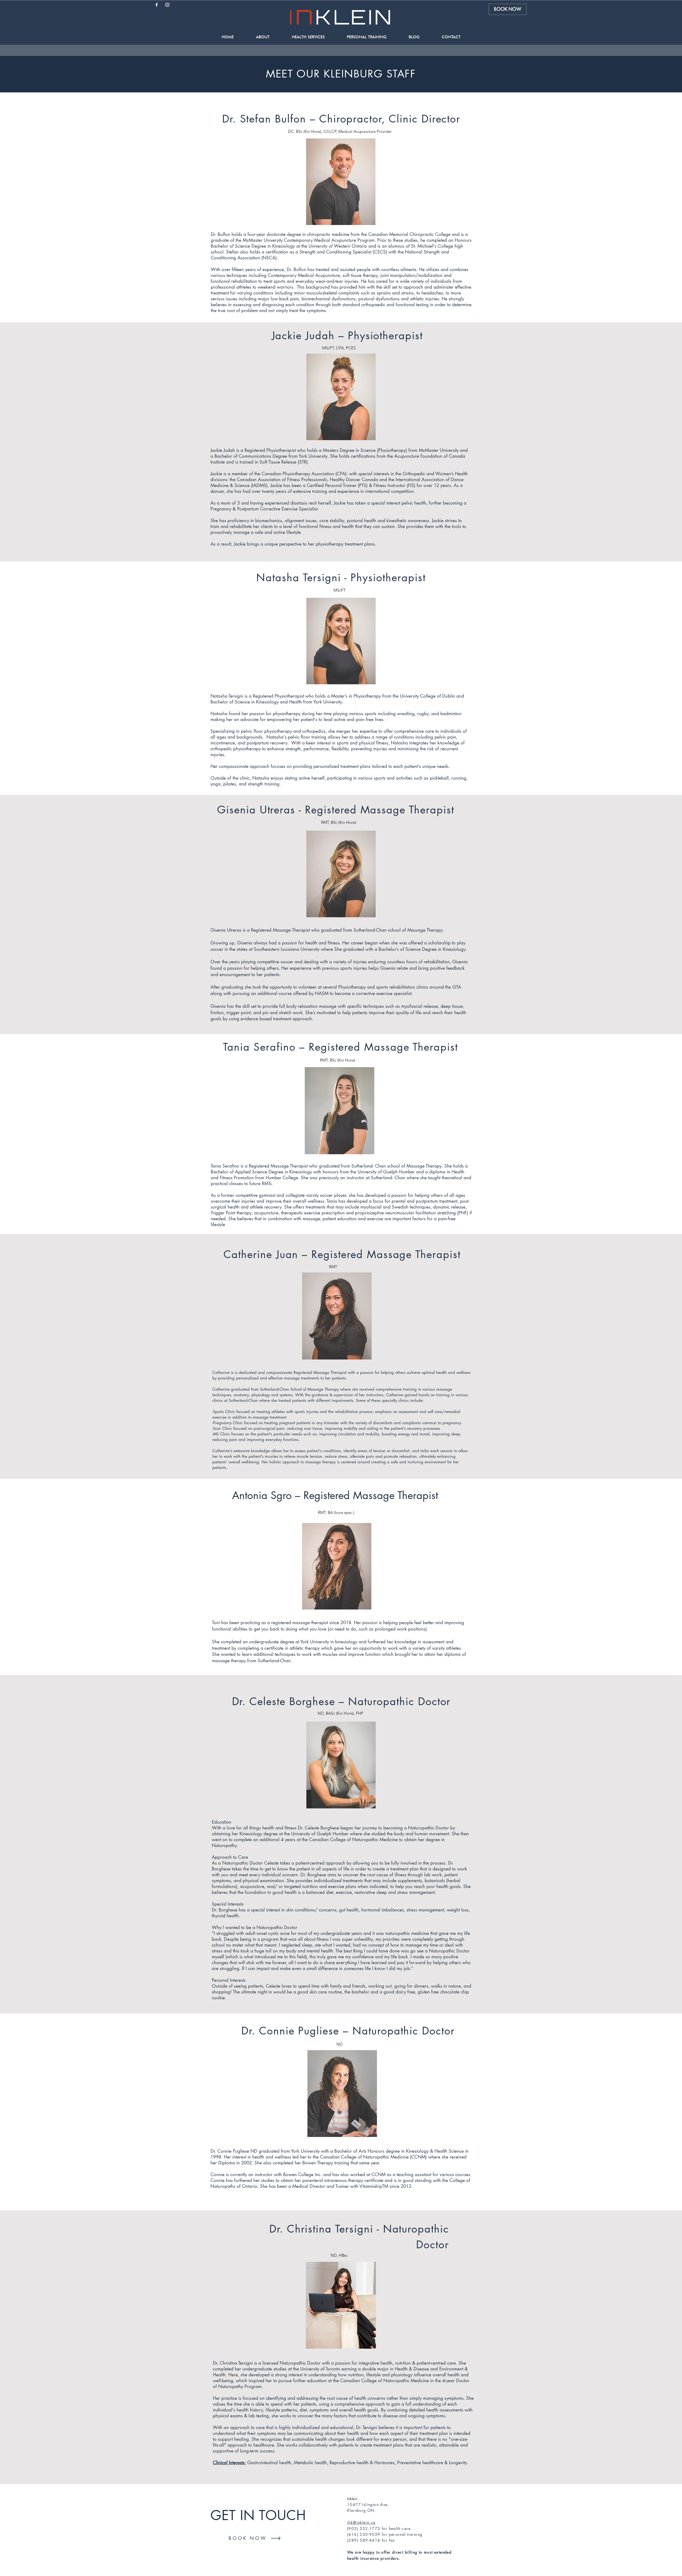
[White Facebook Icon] (157, 5)
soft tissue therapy (360, 275)
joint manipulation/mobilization (411, 275)
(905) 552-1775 (364, 2528)
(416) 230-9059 (364, 2534)
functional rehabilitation (234, 281)
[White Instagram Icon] (167, 5)
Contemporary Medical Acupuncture (304, 275)
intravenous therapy (344, 2180)
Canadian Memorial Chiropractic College (409, 234)
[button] (263, 37)
